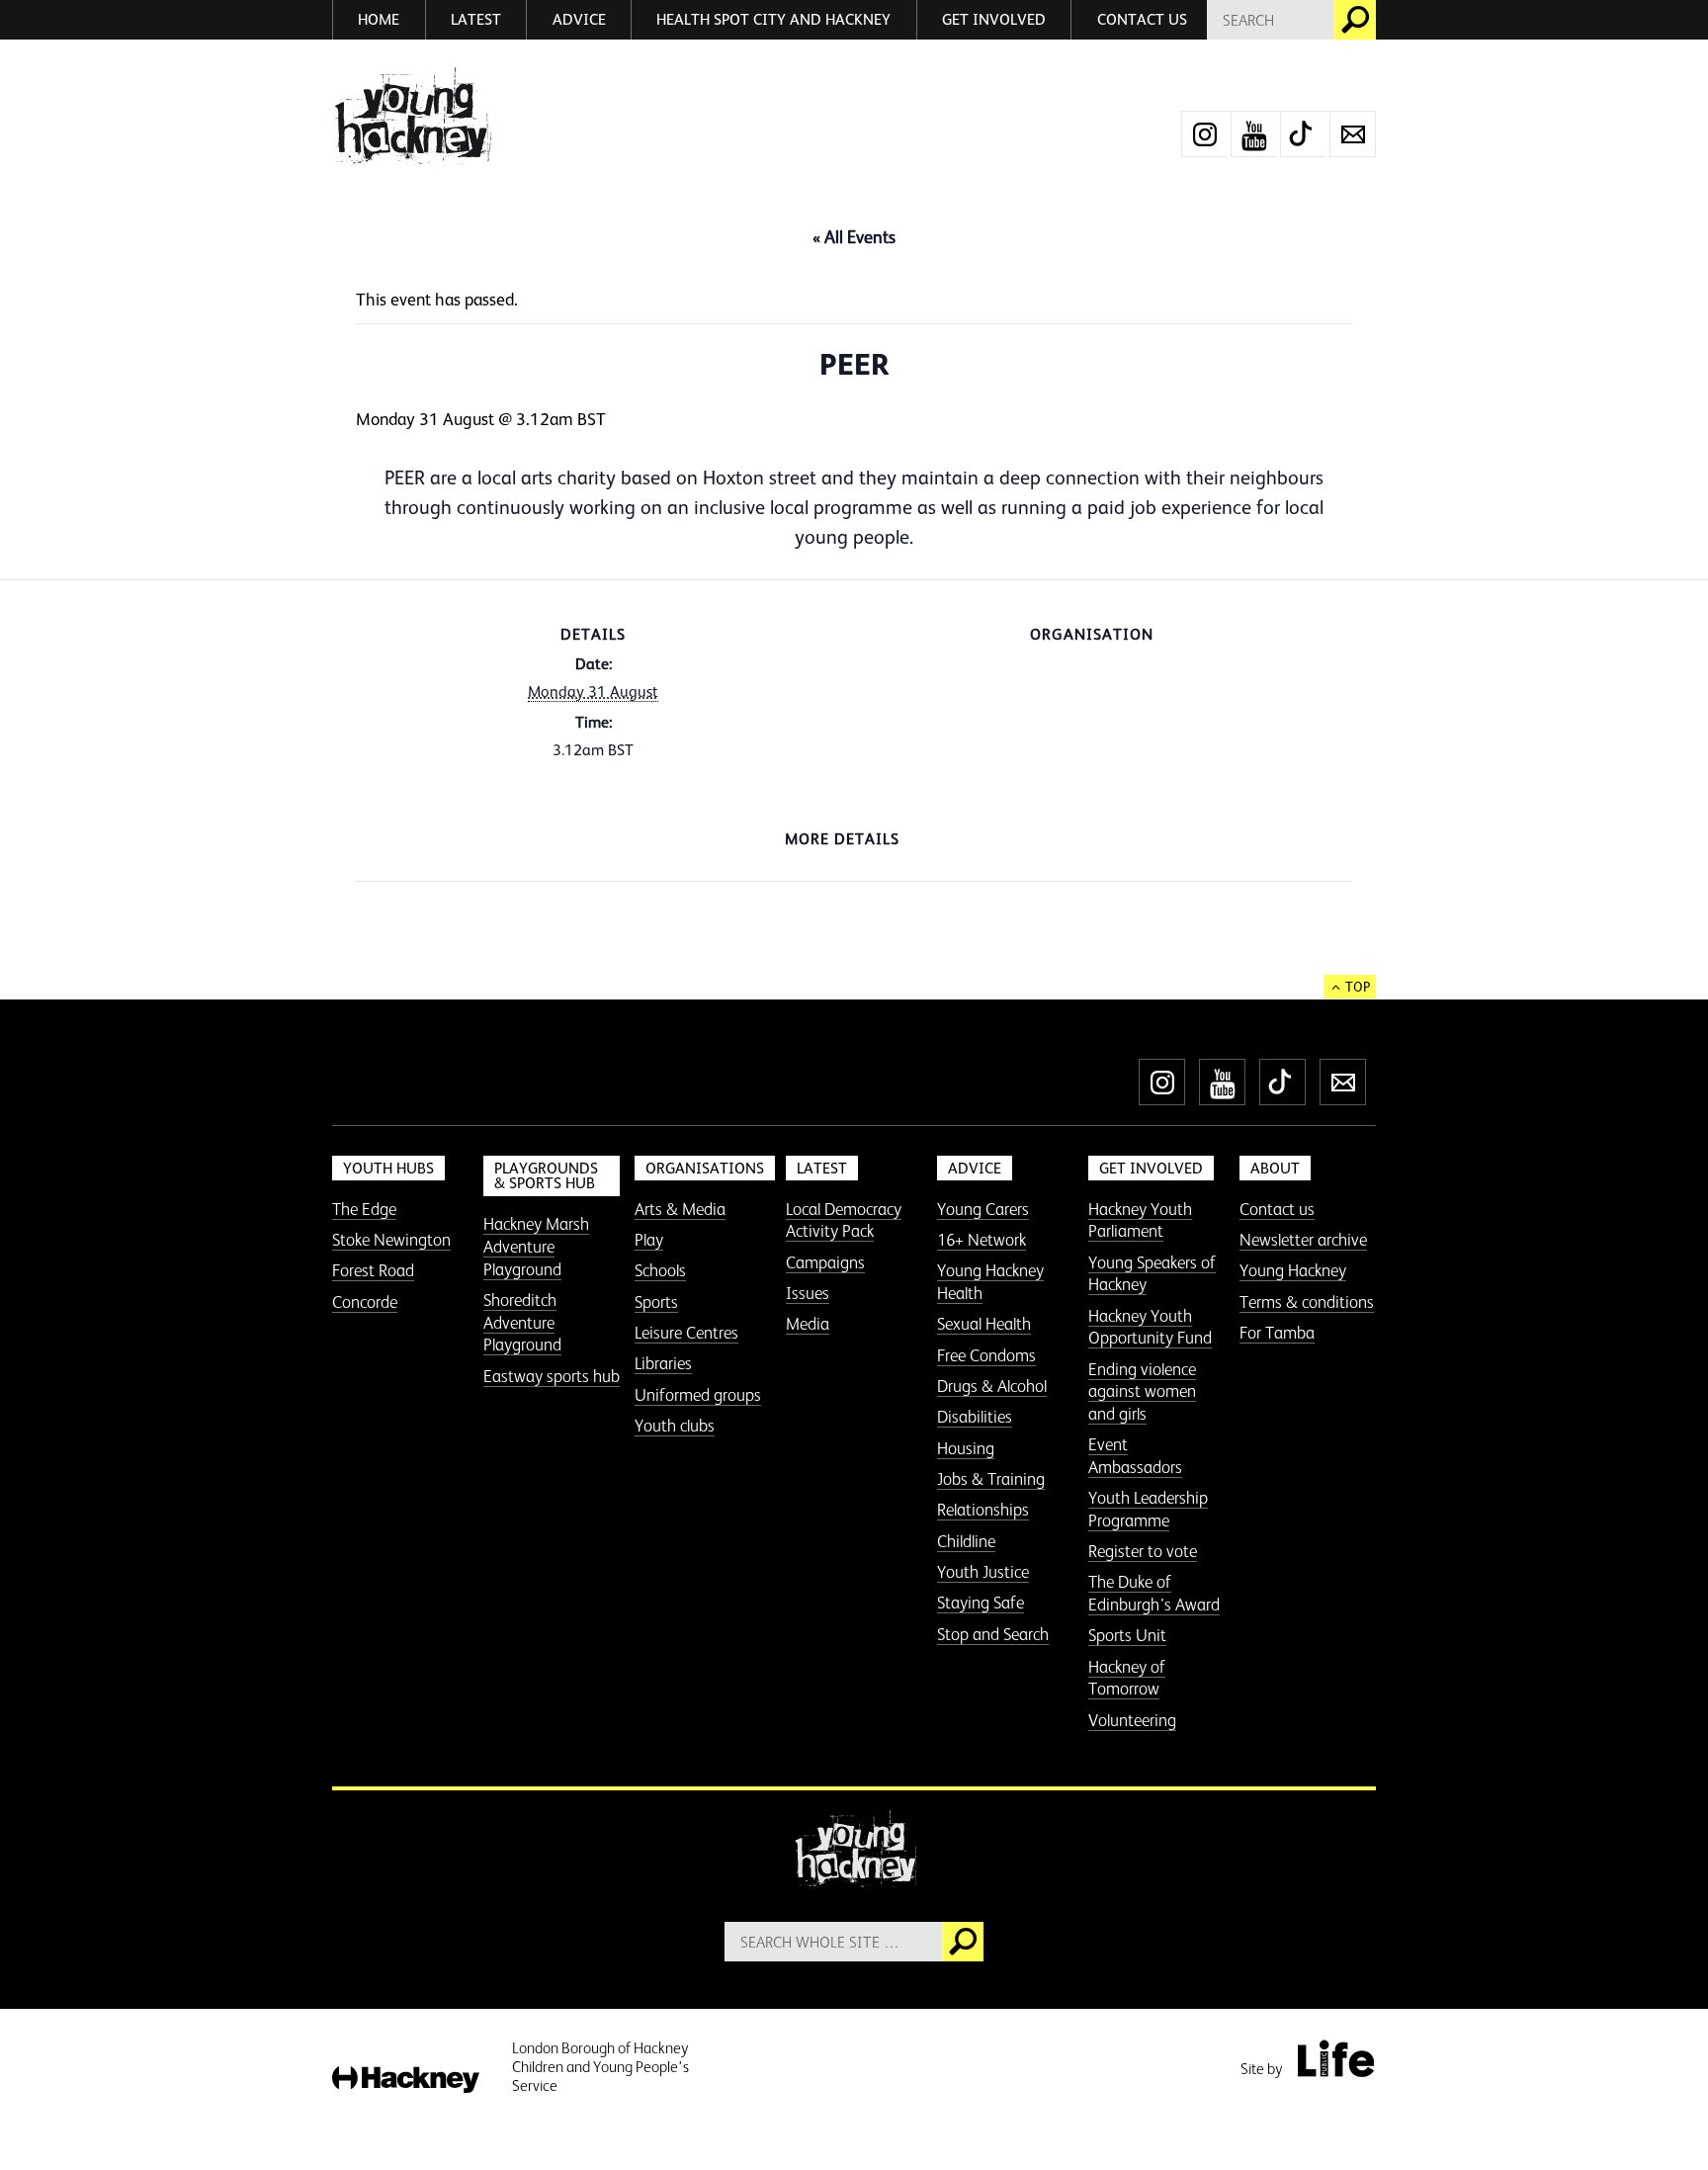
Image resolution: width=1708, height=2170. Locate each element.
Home (379, 19)
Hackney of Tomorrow (1127, 1678)
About (1275, 1168)
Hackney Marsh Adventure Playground (536, 1246)
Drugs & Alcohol (992, 1386)
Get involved (994, 19)
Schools (660, 1270)
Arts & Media (680, 1209)
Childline (966, 1541)
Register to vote (1143, 1551)
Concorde (365, 1302)
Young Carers (983, 1209)
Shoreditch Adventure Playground (522, 1322)
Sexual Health (984, 1324)
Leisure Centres (686, 1333)
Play (649, 1240)
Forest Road (373, 1270)
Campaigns (825, 1262)
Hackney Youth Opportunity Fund (1150, 1327)
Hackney (406, 2081)
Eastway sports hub (552, 1376)
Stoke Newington (391, 1240)
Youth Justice (983, 1572)
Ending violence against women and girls (1142, 1391)
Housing (966, 1448)
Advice (579, 19)
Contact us (1142, 19)
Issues (808, 1293)
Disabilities (975, 1417)
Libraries (663, 1363)
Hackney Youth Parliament (1140, 1220)
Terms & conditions (1307, 1302)
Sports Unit (1127, 1635)
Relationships (983, 1510)
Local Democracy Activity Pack (844, 1220)
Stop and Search (993, 1634)
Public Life (1335, 2058)
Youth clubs (675, 1426)
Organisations (705, 1168)
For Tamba (1277, 1333)
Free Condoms (986, 1355)
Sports (656, 1302)
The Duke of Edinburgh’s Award (1154, 1593)
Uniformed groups (698, 1395)
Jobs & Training (991, 1479)
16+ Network (982, 1240)
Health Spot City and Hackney (773, 19)
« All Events (854, 237)
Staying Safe (981, 1603)
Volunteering (1132, 1720)
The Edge (364, 1209)
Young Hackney (1293, 1270)
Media (808, 1324)
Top (1358, 987)
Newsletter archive (1303, 1240)
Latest (476, 19)
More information (412, 117)
